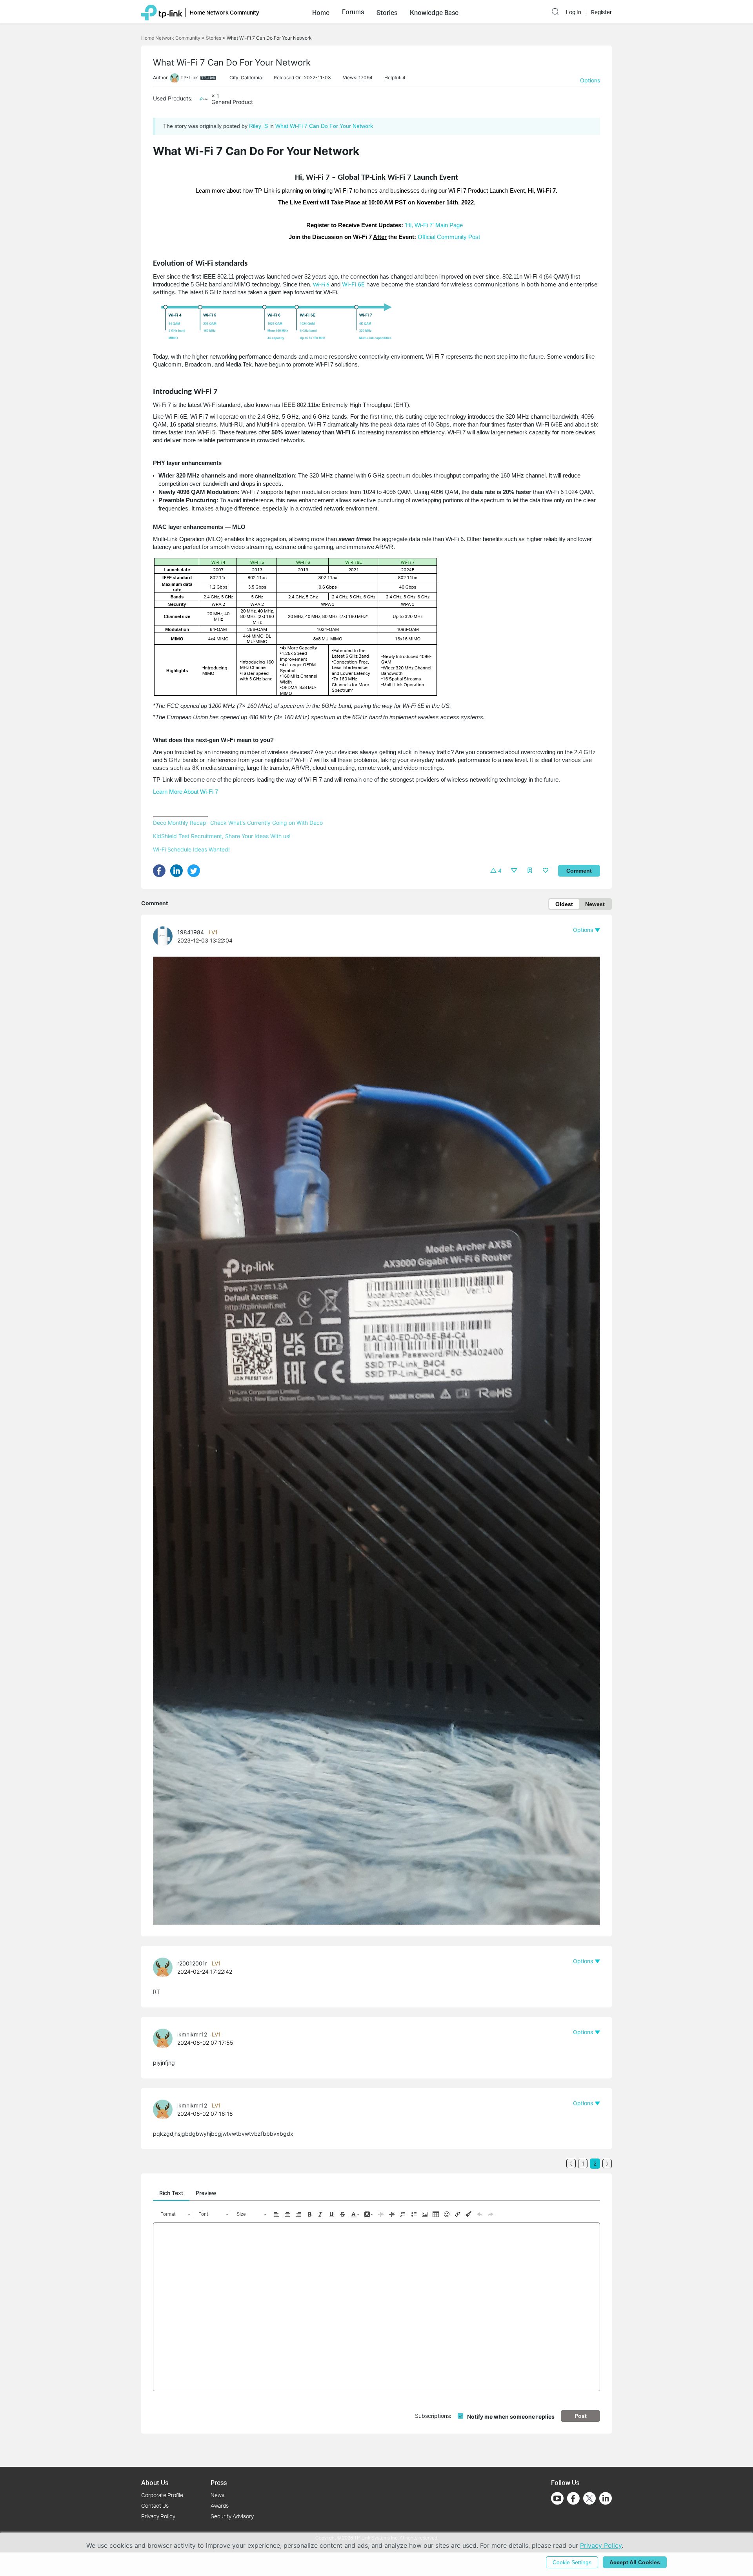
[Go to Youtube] (557, 2498)
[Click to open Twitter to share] (196, 873)
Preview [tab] (206, 2193)
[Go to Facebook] (573, 2498)
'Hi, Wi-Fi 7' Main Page (434, 225)
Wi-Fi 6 (321, 285)
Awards (220, 2506)
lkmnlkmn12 (192, 2034)
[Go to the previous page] (571, 2164)
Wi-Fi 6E (353, 284)
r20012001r (192, 1963)
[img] (493, 870)
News (217, 2495)
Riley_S (258, 126)
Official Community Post (449, 237)
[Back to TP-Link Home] (162, 12)
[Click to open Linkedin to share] (179, 873)
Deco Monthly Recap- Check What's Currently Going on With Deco (238, 823)
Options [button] (590, 80)
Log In (574, 12)
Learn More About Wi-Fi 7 (186, 792)
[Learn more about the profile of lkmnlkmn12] (165, 2046)
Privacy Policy (158, 2516)
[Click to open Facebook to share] (162, 873)
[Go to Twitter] (589, 2499)
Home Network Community (171, 38)
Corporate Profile (162, 2495)
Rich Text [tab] (171, 2193)
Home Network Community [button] (225, 12)
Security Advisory (232, 2516)
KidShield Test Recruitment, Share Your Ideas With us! (222, 836)
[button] (321, 12)
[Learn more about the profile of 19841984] (165, 944)
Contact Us (155, 2506)
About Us (155, 2482)
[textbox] (376, 2307)
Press (219, 2482)
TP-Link (189, 77)
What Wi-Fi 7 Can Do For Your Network (324, 126)
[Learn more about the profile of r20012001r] (165, 1975)
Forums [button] (353, 12)
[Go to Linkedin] (606, 2498)
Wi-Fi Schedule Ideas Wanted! (191, 849)
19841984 (191, 932)
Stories (214, 38)
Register (601, 12)
